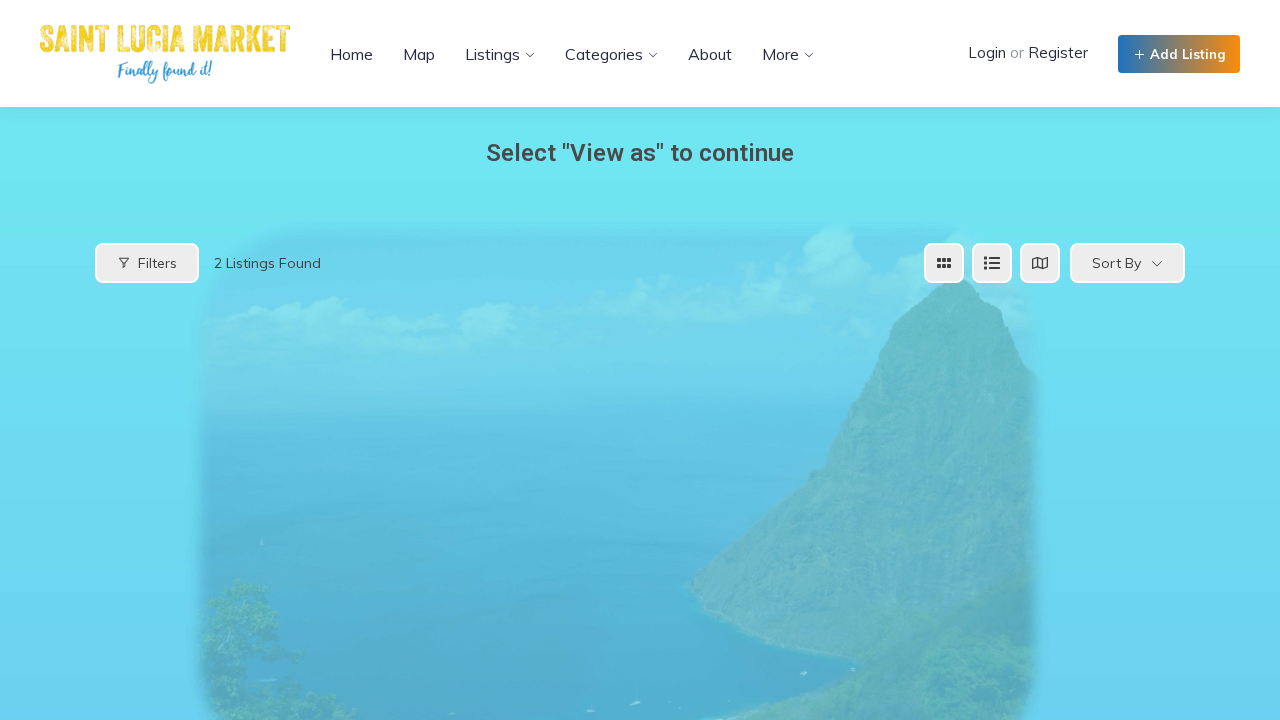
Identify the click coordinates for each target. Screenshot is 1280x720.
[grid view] (944, 263)
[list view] (992, 263)
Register (1058, 52)
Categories (604, 54)
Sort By (1116, 263)
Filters (157, 263)
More (780, 54)
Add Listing (1185, 54)
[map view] (1040, 263)
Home (351, 54)
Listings (492, 54)
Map (419, 54)
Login (987, 52)
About (710, 54)
